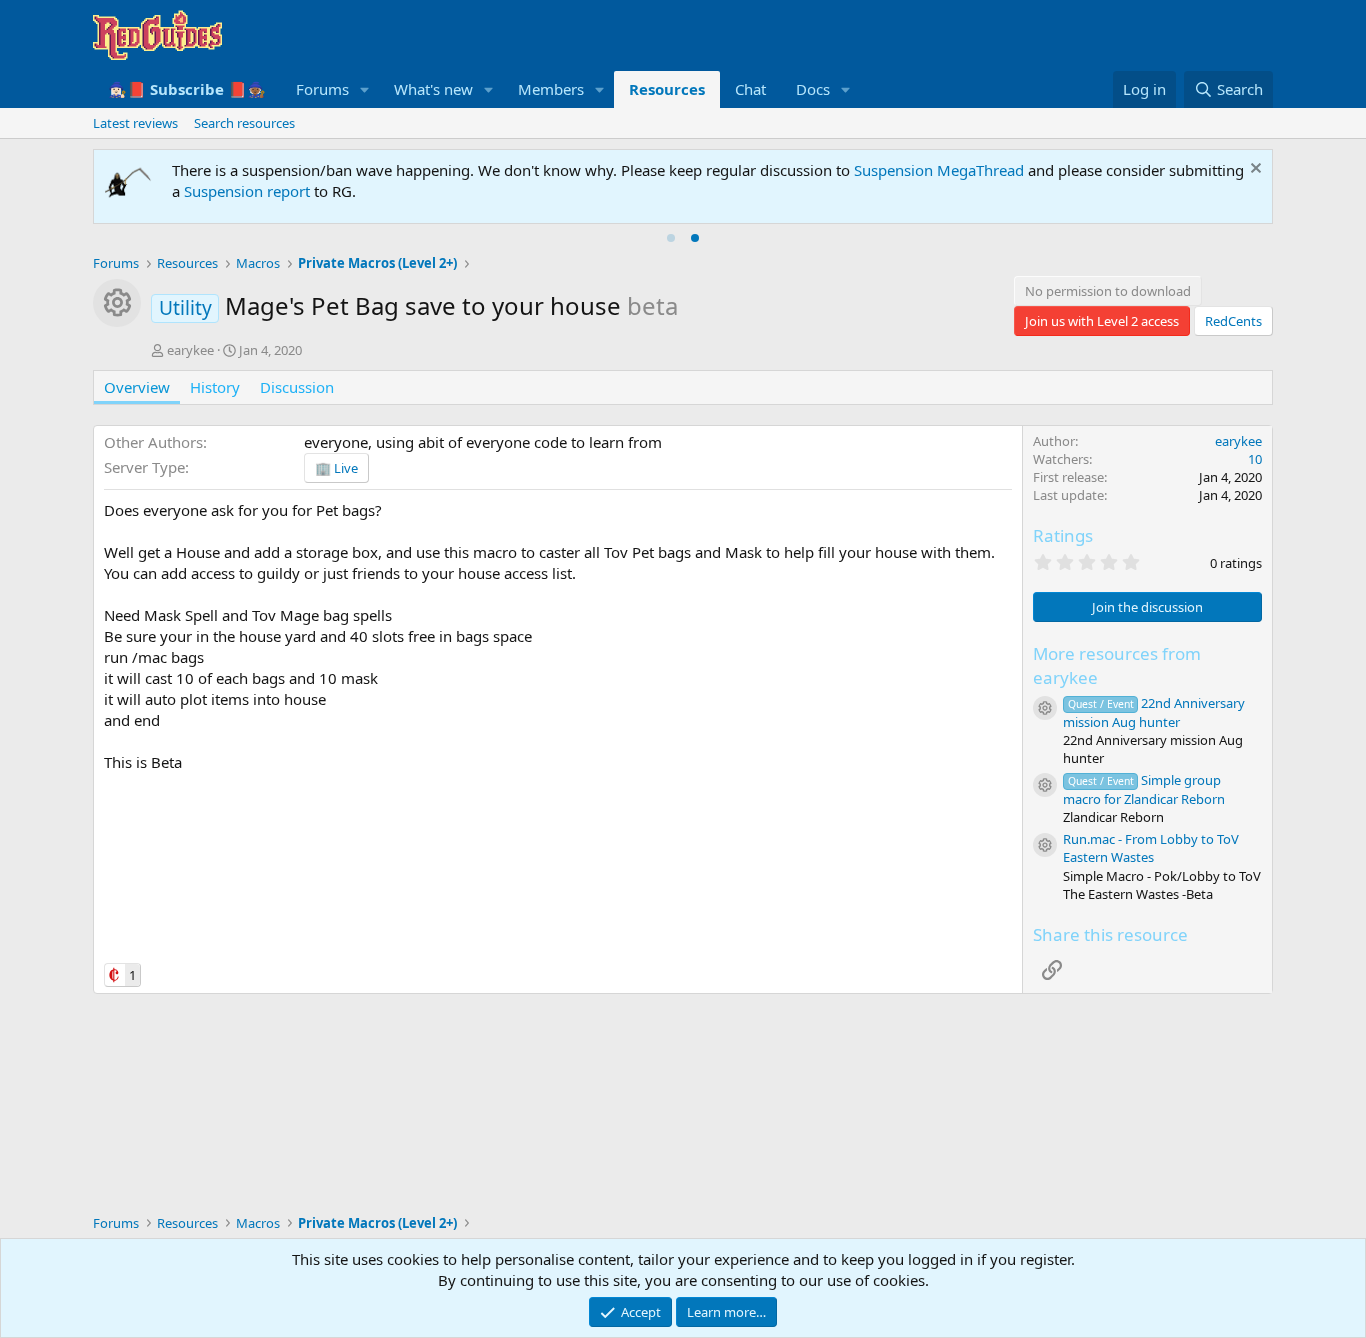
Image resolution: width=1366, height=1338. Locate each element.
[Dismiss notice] (1253, 170)
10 (1255, 459)
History (215, 387)
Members (551, 89)
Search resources (244, 123)
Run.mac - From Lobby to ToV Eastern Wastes (1151, 848)
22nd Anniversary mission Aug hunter (1154, 712)
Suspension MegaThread (939, 170)
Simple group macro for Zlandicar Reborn (1144, 789)
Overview (137, 387)
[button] (365, 89)
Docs (813, 89)
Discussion (297, 387)
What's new (433, 89)
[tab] (671, 238)
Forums (322, 89)
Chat (750, 89)
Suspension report (247, 191)
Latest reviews (135, 123)
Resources (667, 89)
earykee (190, 350)
